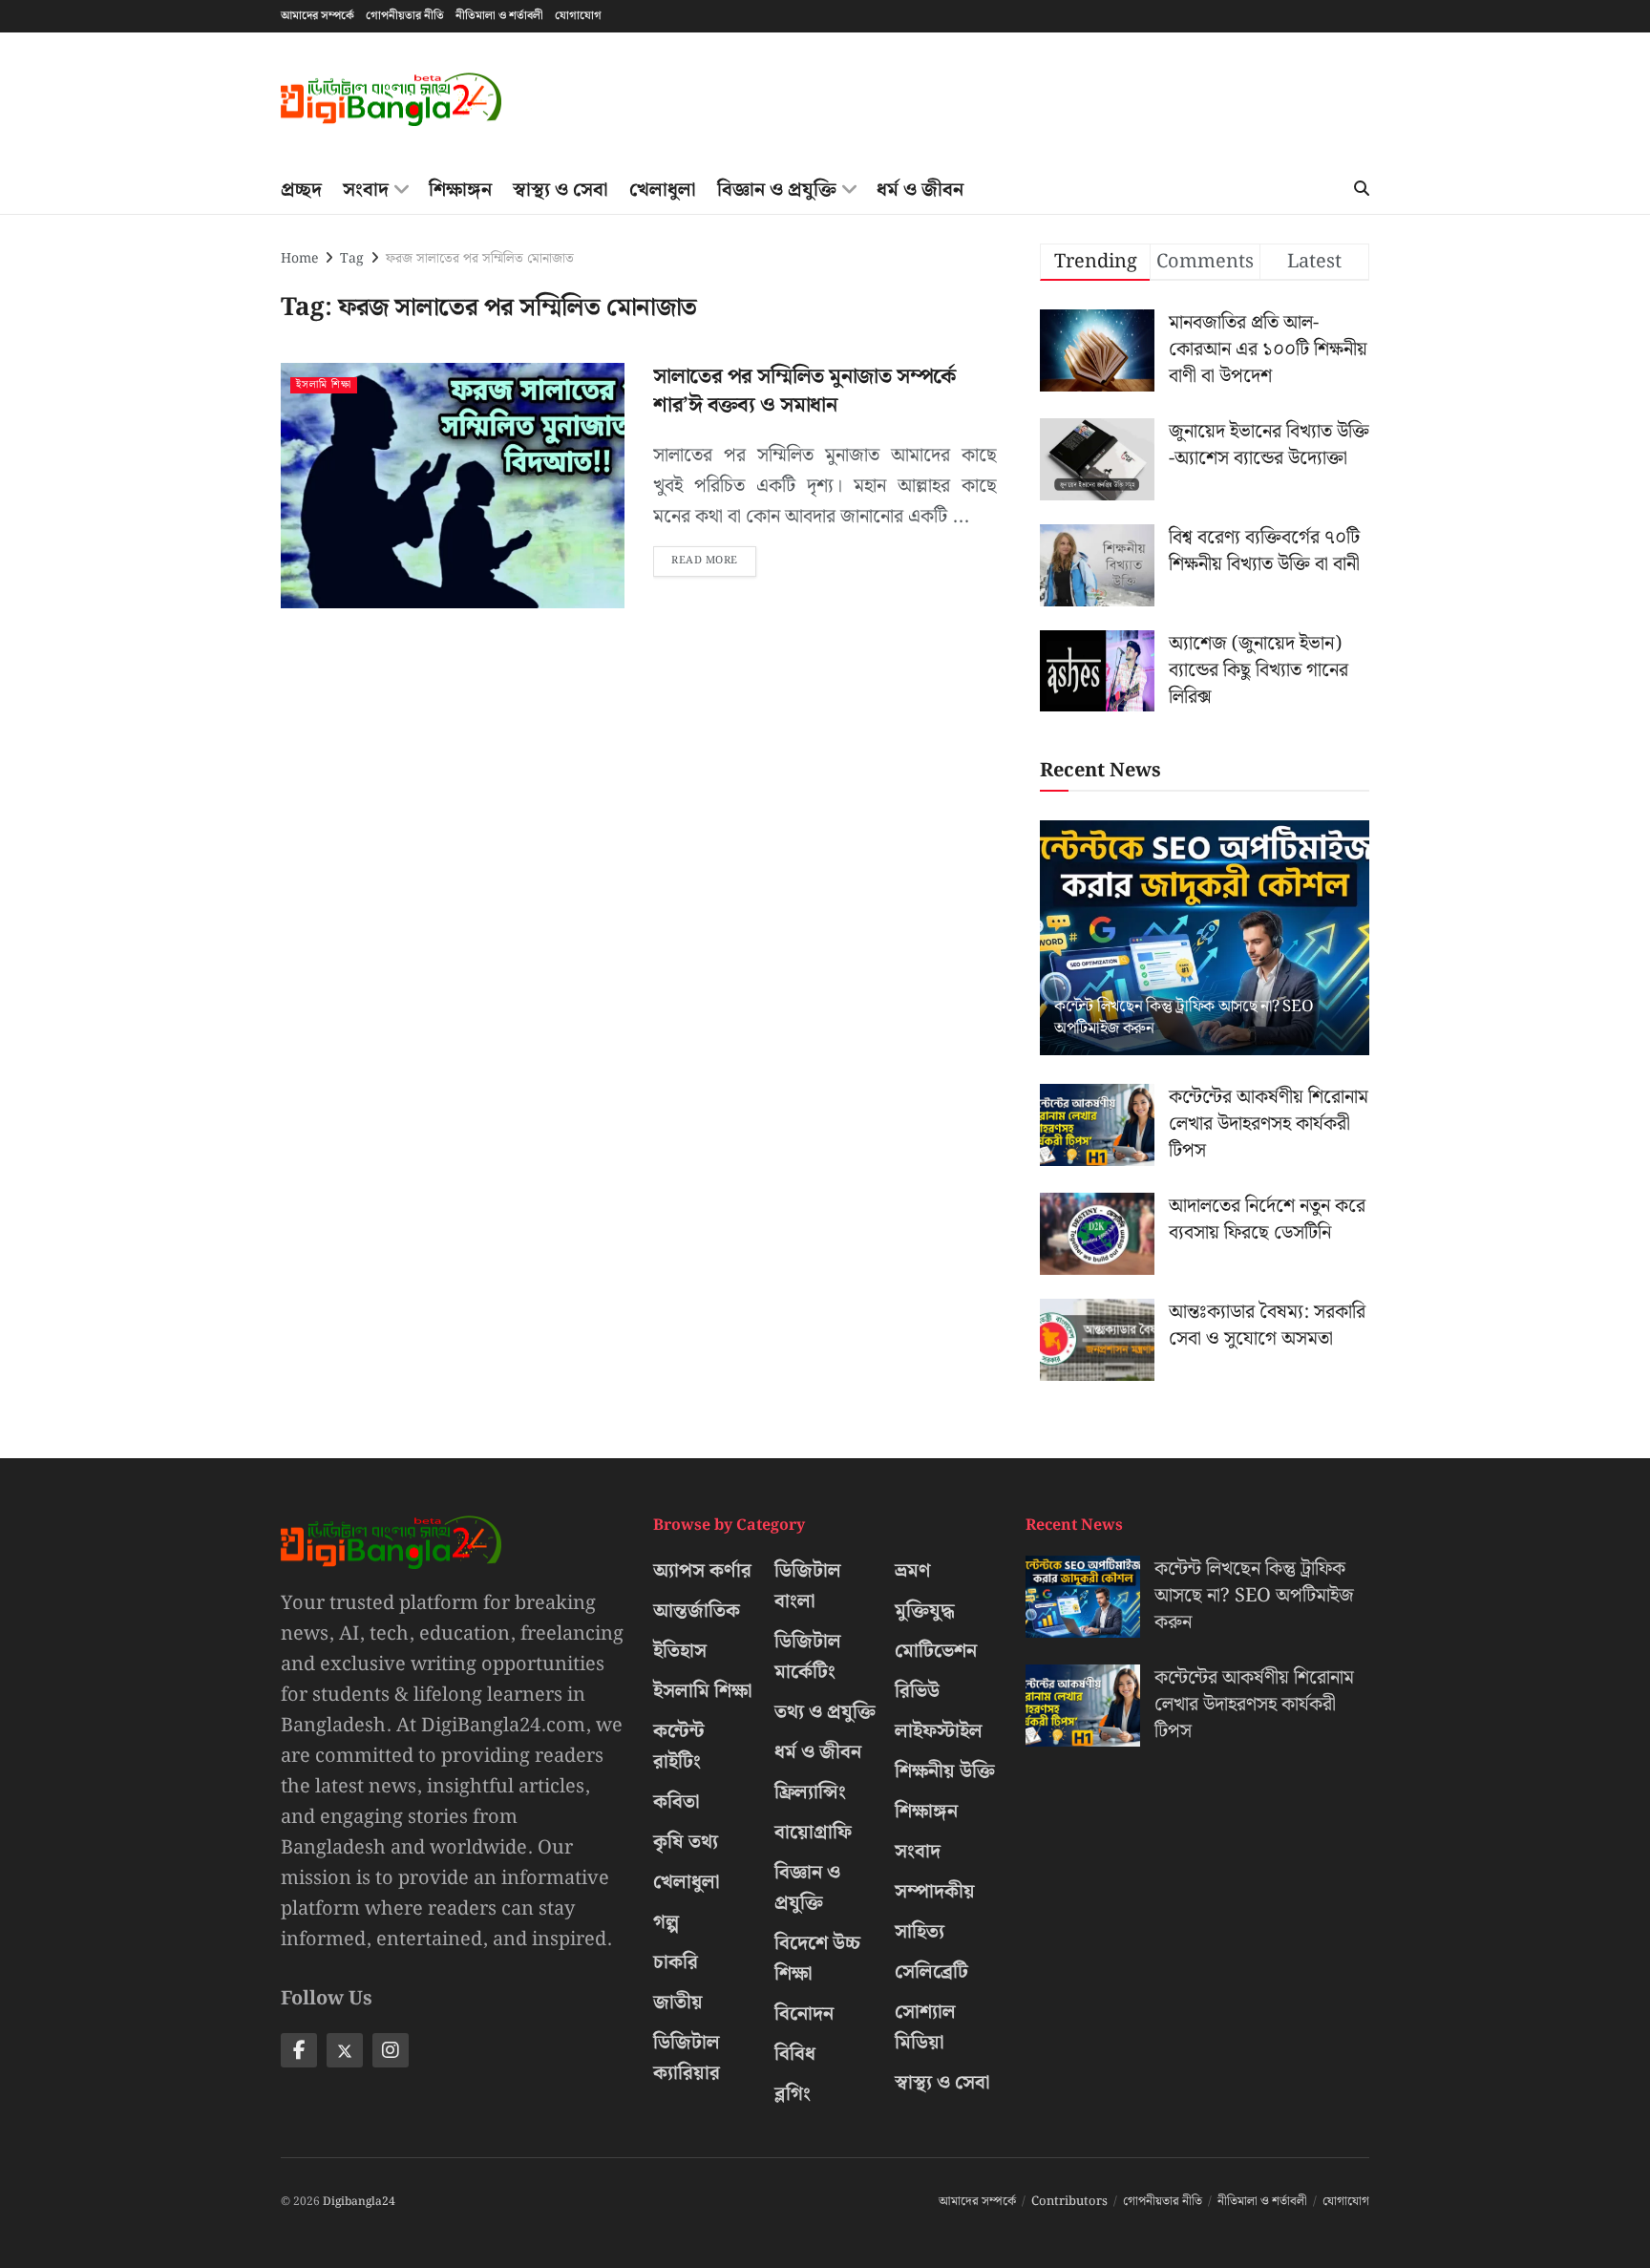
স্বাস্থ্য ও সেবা (561, 190)
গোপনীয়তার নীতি (405, 16)
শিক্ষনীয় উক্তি (945, 1771)
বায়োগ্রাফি (813, 1833)
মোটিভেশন (936, 1651)
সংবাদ (366, 190)
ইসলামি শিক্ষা (324, 385)
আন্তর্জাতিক (697, 1611)
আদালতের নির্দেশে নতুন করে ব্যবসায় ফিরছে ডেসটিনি (1267, 1219)
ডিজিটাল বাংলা (808, 1586)
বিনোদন (804, 2014)
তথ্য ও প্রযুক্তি (825, 1712)
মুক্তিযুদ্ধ (925, 1611)
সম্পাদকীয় (935, 1892)
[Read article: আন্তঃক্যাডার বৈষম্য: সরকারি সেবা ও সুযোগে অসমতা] (1097, 1340)
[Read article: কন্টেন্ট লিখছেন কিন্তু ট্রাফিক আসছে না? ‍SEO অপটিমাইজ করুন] (1205, 938)
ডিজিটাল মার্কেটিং (808, 1657)
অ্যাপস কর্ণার (702, 1571)
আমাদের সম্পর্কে (317, 16)
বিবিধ (795, 2054)
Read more (714, 558)
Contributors (1069, 2202)
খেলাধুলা (663, 190)
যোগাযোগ (578, 16)
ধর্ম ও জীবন (920, 190)
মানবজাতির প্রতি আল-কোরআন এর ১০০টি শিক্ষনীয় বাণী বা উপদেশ (1268, 350)
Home (299, 259)
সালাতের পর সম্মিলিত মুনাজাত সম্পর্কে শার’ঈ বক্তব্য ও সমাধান (804, 392)
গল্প (666, 1922)
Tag (352, 259)
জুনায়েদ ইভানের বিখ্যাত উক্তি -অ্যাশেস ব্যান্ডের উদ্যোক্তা (1269, 445)
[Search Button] (1362, 190)
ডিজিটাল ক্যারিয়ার (687, 2058)
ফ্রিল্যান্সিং (810, 1792)
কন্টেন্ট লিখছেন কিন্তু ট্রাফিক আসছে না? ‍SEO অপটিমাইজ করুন (1184, 1018)
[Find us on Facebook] (299, 2050)
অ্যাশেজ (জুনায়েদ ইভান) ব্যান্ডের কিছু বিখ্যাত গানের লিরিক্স (1259, 670)
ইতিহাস (680, 1651)
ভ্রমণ (913, 1571)
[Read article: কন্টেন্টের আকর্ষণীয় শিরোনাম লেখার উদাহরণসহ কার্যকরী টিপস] (1097, 1125)
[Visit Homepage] (391, 100)
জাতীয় (678, 2003)
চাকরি (676, 1962)
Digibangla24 (359, 2202)
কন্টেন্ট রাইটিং (679, 1747)
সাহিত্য (920, 1932)
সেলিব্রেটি (931, 1972)
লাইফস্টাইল (939, 1731)
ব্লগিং (793, 2094)
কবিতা (677, 1802)
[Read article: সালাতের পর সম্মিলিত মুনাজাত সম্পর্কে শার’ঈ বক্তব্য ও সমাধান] (453, 486)
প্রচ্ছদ (301, 190)
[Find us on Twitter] (345, 2050)
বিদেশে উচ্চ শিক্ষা (817, 1959)
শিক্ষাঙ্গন (460, 190)
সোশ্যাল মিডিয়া (925, 2027)
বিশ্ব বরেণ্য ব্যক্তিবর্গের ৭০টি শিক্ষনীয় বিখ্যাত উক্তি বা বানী (1264, 551)
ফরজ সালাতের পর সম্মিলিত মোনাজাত (480, 259)
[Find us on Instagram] (391, 2050)
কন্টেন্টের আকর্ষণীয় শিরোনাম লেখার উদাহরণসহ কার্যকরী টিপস (1269, 1124)
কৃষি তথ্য (686, 1842)
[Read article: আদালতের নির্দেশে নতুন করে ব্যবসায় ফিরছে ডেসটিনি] (1097, 1234)
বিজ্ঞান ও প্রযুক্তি (777, 190)
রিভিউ (917, 1691)
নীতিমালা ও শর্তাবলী (499, 16)
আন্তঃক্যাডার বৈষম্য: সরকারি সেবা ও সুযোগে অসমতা (1267, 1325)
